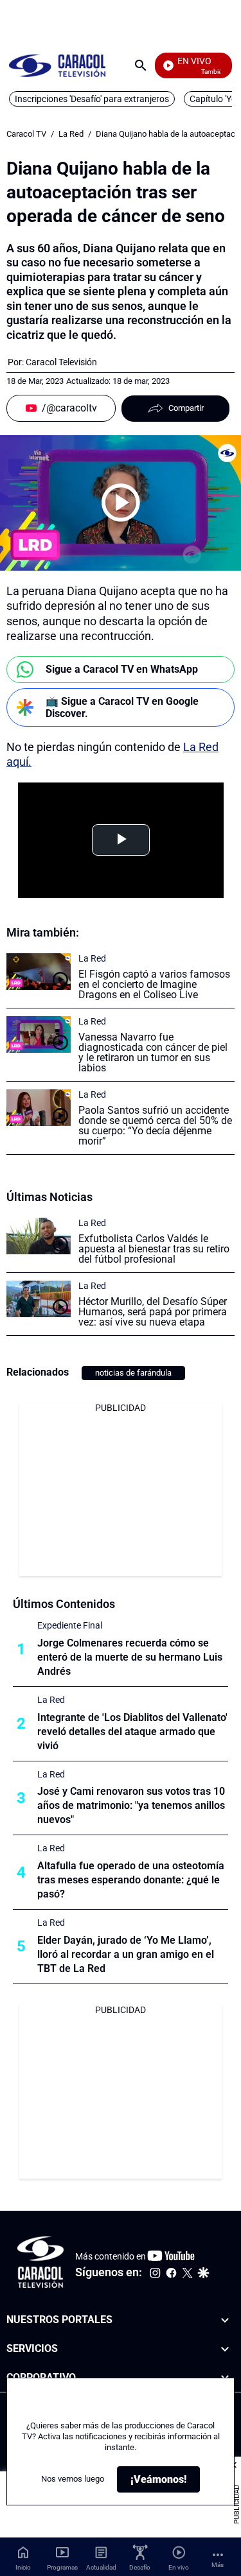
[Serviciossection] (225, 2348)
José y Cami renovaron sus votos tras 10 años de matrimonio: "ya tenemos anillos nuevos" (131, 1805)
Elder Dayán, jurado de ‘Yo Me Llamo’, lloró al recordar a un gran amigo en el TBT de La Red (126, 1954)
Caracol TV (26, 134)
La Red (71, 134)
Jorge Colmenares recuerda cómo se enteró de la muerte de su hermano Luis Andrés (130, 1657)
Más (218, 2565)
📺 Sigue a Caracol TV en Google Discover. (122, 707)
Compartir (186, 408)
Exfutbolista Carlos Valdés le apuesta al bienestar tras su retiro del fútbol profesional (154, 1249)
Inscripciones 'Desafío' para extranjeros (92, 99)
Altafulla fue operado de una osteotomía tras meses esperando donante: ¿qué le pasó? (131, 1880)
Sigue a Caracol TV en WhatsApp (122, 669)
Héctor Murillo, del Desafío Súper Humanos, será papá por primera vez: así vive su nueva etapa (153, 1312)
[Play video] (121, 503)
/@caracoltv (69, 408)
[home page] (57, 65)
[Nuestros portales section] (225, 2320)
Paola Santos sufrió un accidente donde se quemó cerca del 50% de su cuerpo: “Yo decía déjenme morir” (155, 1126)
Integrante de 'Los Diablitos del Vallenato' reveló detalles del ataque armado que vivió (132, 1732)
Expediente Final (70, 1625)
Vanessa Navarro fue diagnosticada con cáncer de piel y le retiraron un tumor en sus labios (153, 1052)
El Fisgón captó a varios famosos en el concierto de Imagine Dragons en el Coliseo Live (154, 984)
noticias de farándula (133, 1373)
